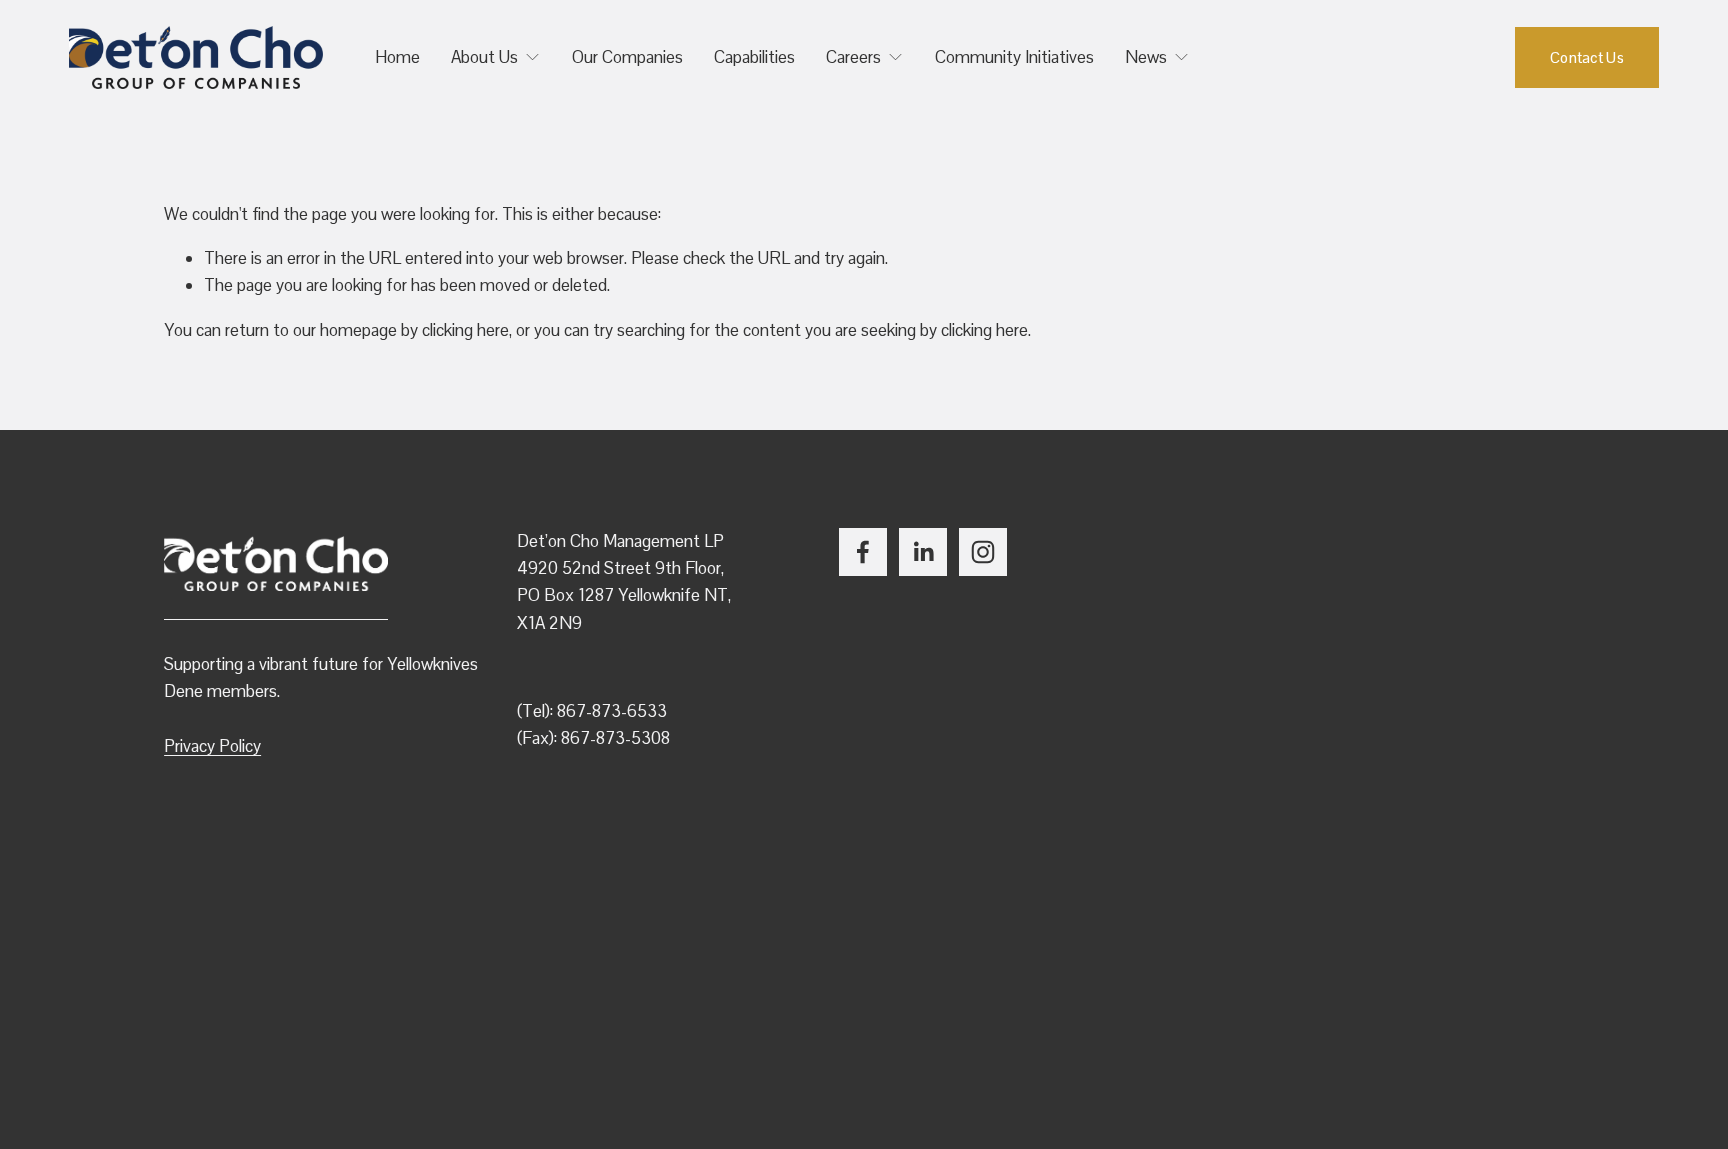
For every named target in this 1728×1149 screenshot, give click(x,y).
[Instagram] (983, 552)
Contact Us (1587, 57)
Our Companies (627, 57)
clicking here (465, 330)
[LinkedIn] (923, 552)
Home (397, 57)
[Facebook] (863, 552)
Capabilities (754, 57)
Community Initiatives (1014, 57)
